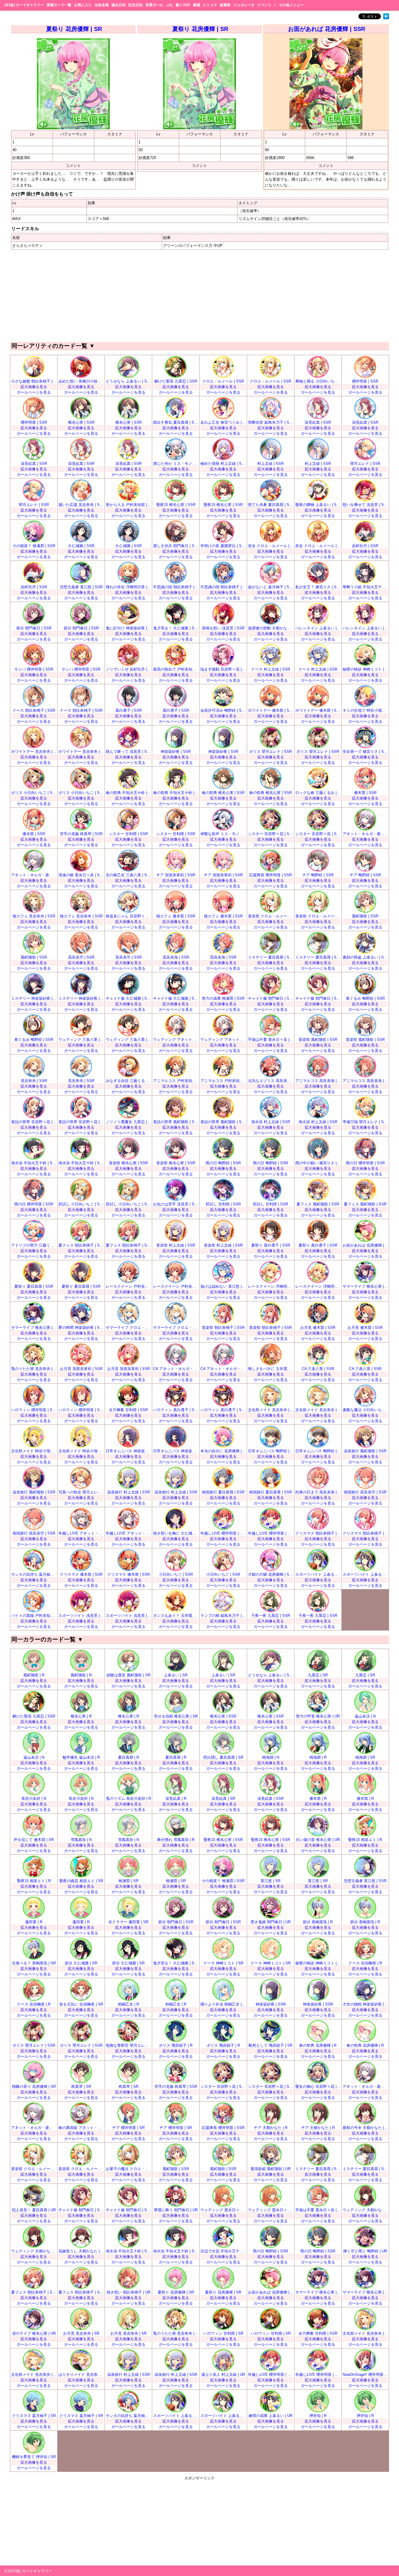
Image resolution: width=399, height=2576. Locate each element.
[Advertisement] (199, 295)
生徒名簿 (102, 5)
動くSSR (183, 5)
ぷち (169, 5)
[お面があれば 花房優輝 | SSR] (326, 128)
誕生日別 (119, 5)
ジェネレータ (244, 5)
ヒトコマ (210, 5)
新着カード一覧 (59, 5)
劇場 (197, 5)
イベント (264, 5)
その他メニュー (291, 5)
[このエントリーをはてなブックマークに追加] (386, 18)
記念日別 (136, 5)
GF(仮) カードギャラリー (24, 5)
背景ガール (154, 5)
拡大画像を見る (34, 387)
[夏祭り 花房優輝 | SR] (73, 128)
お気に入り (83, 5)
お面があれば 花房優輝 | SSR (327, 29)
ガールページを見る (34, 392)
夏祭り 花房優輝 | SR (74, 29)
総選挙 (225, 5)
